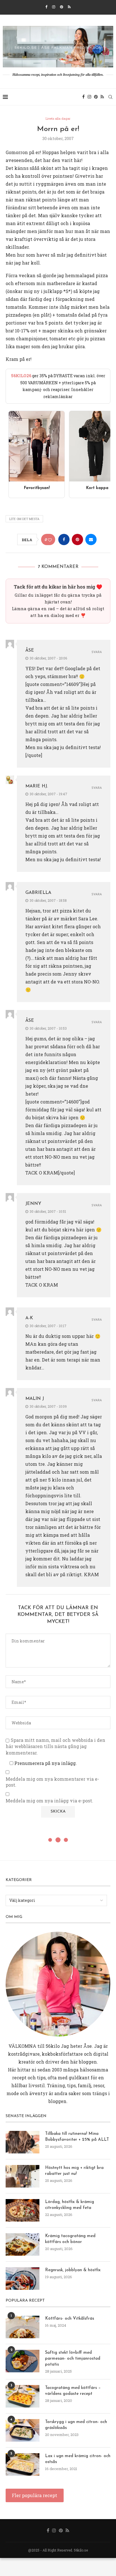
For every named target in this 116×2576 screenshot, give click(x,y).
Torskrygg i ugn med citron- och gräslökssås (76, 2425)
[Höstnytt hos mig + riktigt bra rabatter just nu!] (23, 2176)
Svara (97, 652)
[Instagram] (54, 7)
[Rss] (69, 7)
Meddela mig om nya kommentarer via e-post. (52, 1782)
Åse (30, 650)
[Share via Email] (91, 539)
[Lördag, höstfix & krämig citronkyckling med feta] (23, 2210)
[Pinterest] (62, 7)
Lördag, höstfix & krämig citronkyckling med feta (70, 2205)
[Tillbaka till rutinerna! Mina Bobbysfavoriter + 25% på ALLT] (23, 2142)
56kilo (53, 2046)
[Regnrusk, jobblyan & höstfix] (23, 2279)
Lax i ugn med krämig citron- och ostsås (78, 2459)
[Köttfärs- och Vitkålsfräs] (23, 2327)
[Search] (110, 97)
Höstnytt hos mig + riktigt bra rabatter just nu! (74, 2171)
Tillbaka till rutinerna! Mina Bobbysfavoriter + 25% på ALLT (77, 2137)
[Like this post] (50, 540)
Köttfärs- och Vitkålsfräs (70, 2319)
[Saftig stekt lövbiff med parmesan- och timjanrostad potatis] (23, 2361)
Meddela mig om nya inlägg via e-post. (49, 1801)
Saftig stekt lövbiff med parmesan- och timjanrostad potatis (73, 2359)
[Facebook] (46, 7)
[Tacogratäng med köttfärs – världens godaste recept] (23, 2396)
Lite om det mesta (24, 519)
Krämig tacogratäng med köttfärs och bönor (70, 2239)
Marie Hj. (37, 786)
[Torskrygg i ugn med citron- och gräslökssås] (23, 2430)
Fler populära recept (34, 2495)
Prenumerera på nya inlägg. (45, 1763)
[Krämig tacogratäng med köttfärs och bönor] (23, 2244)
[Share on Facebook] (64, 539)
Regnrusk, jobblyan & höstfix (73, 2270)
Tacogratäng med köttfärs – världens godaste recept (73, 2391)
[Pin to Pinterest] (77, 539)
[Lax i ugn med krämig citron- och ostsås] (23, 2464)
